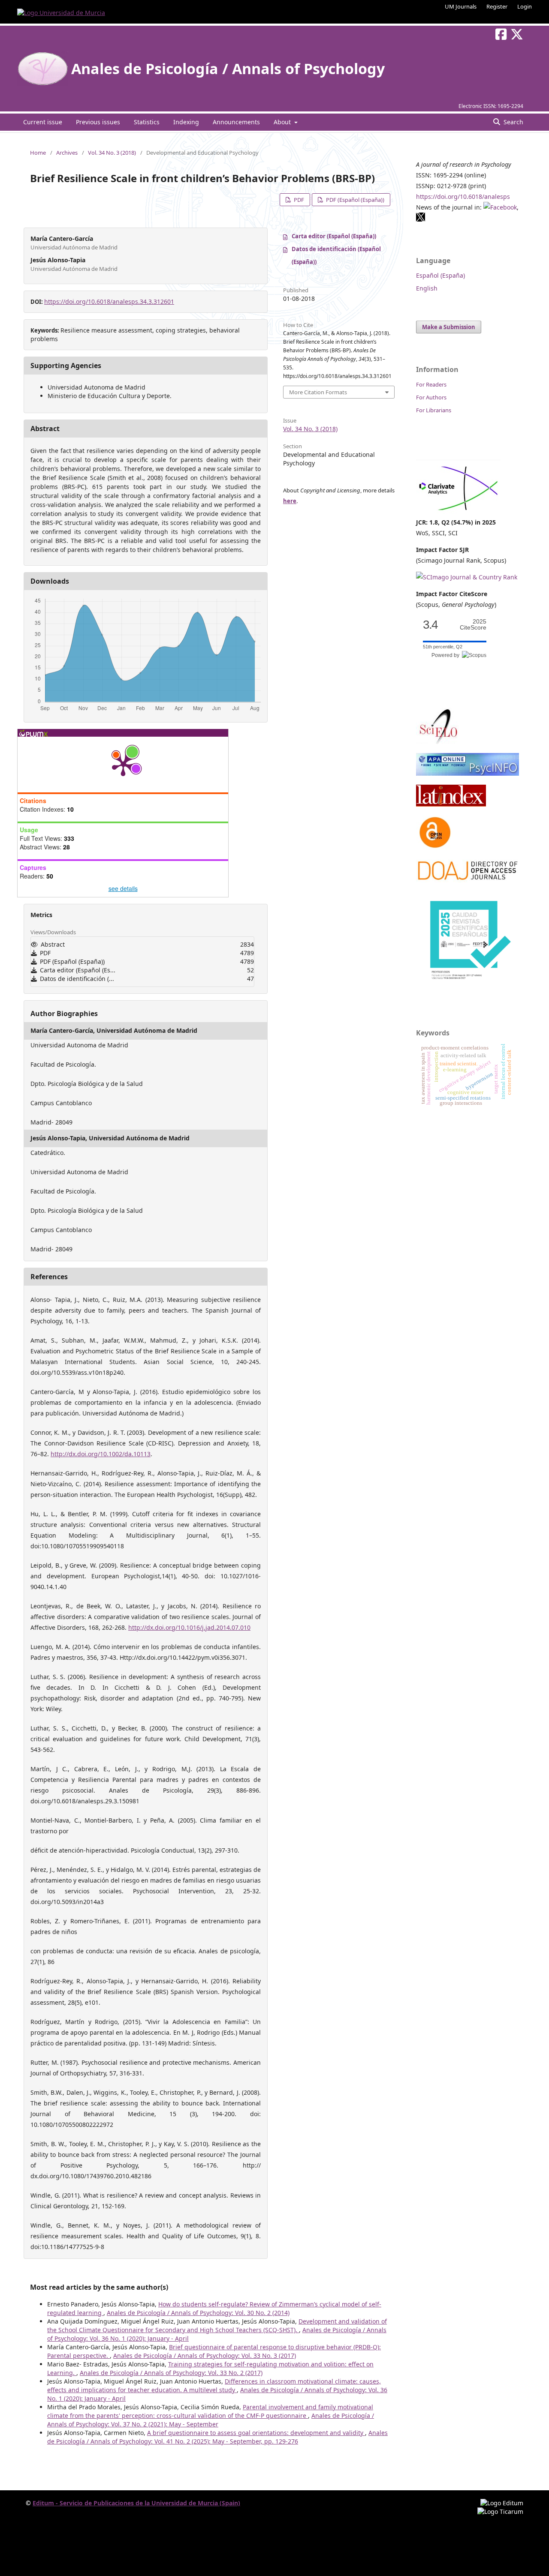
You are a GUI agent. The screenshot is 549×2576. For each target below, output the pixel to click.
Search (513, 122)
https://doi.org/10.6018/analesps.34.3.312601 (109, 301)
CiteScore (473, 625)
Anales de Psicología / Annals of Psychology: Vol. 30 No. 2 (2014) (198, 2313)
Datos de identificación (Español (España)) (336, 255)
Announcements (236, 122)
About (283, 122)
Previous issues (98, 122)
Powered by (447, 655)
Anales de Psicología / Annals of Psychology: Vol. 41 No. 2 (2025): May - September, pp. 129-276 (217, 2437)
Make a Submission (449, 327)
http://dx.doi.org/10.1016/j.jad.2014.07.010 (189, 1627)
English (427, 288)
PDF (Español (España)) (354, 200)
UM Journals (461, 6)
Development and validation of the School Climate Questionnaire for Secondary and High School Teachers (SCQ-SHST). (217, 2326)
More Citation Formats (318, 392)
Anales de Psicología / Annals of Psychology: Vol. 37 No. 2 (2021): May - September (211, 2420)
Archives (67, 153)
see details (123, 888)
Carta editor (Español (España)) (334, 236)
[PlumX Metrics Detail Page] (123, 765)
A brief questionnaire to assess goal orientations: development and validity (256, 2433)
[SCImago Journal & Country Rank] (467, 577)
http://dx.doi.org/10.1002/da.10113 (101, 1454)
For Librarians (434, 410)
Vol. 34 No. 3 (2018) (112, 153)
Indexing (186, 122)
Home (38, 153)
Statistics (147, 122)
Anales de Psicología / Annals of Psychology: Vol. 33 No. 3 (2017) (205, 2356)
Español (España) (440, 275)
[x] (421, 220)
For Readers (431, 384)
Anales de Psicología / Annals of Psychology (228, 69)
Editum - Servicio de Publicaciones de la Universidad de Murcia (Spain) (136, 2503)
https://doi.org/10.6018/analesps (463, 196)
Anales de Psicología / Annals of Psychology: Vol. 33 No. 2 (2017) (171, 2373)
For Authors (431, 397)
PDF (298, 200)
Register (497, 6)
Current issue (43, 122)
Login (525, 6)
